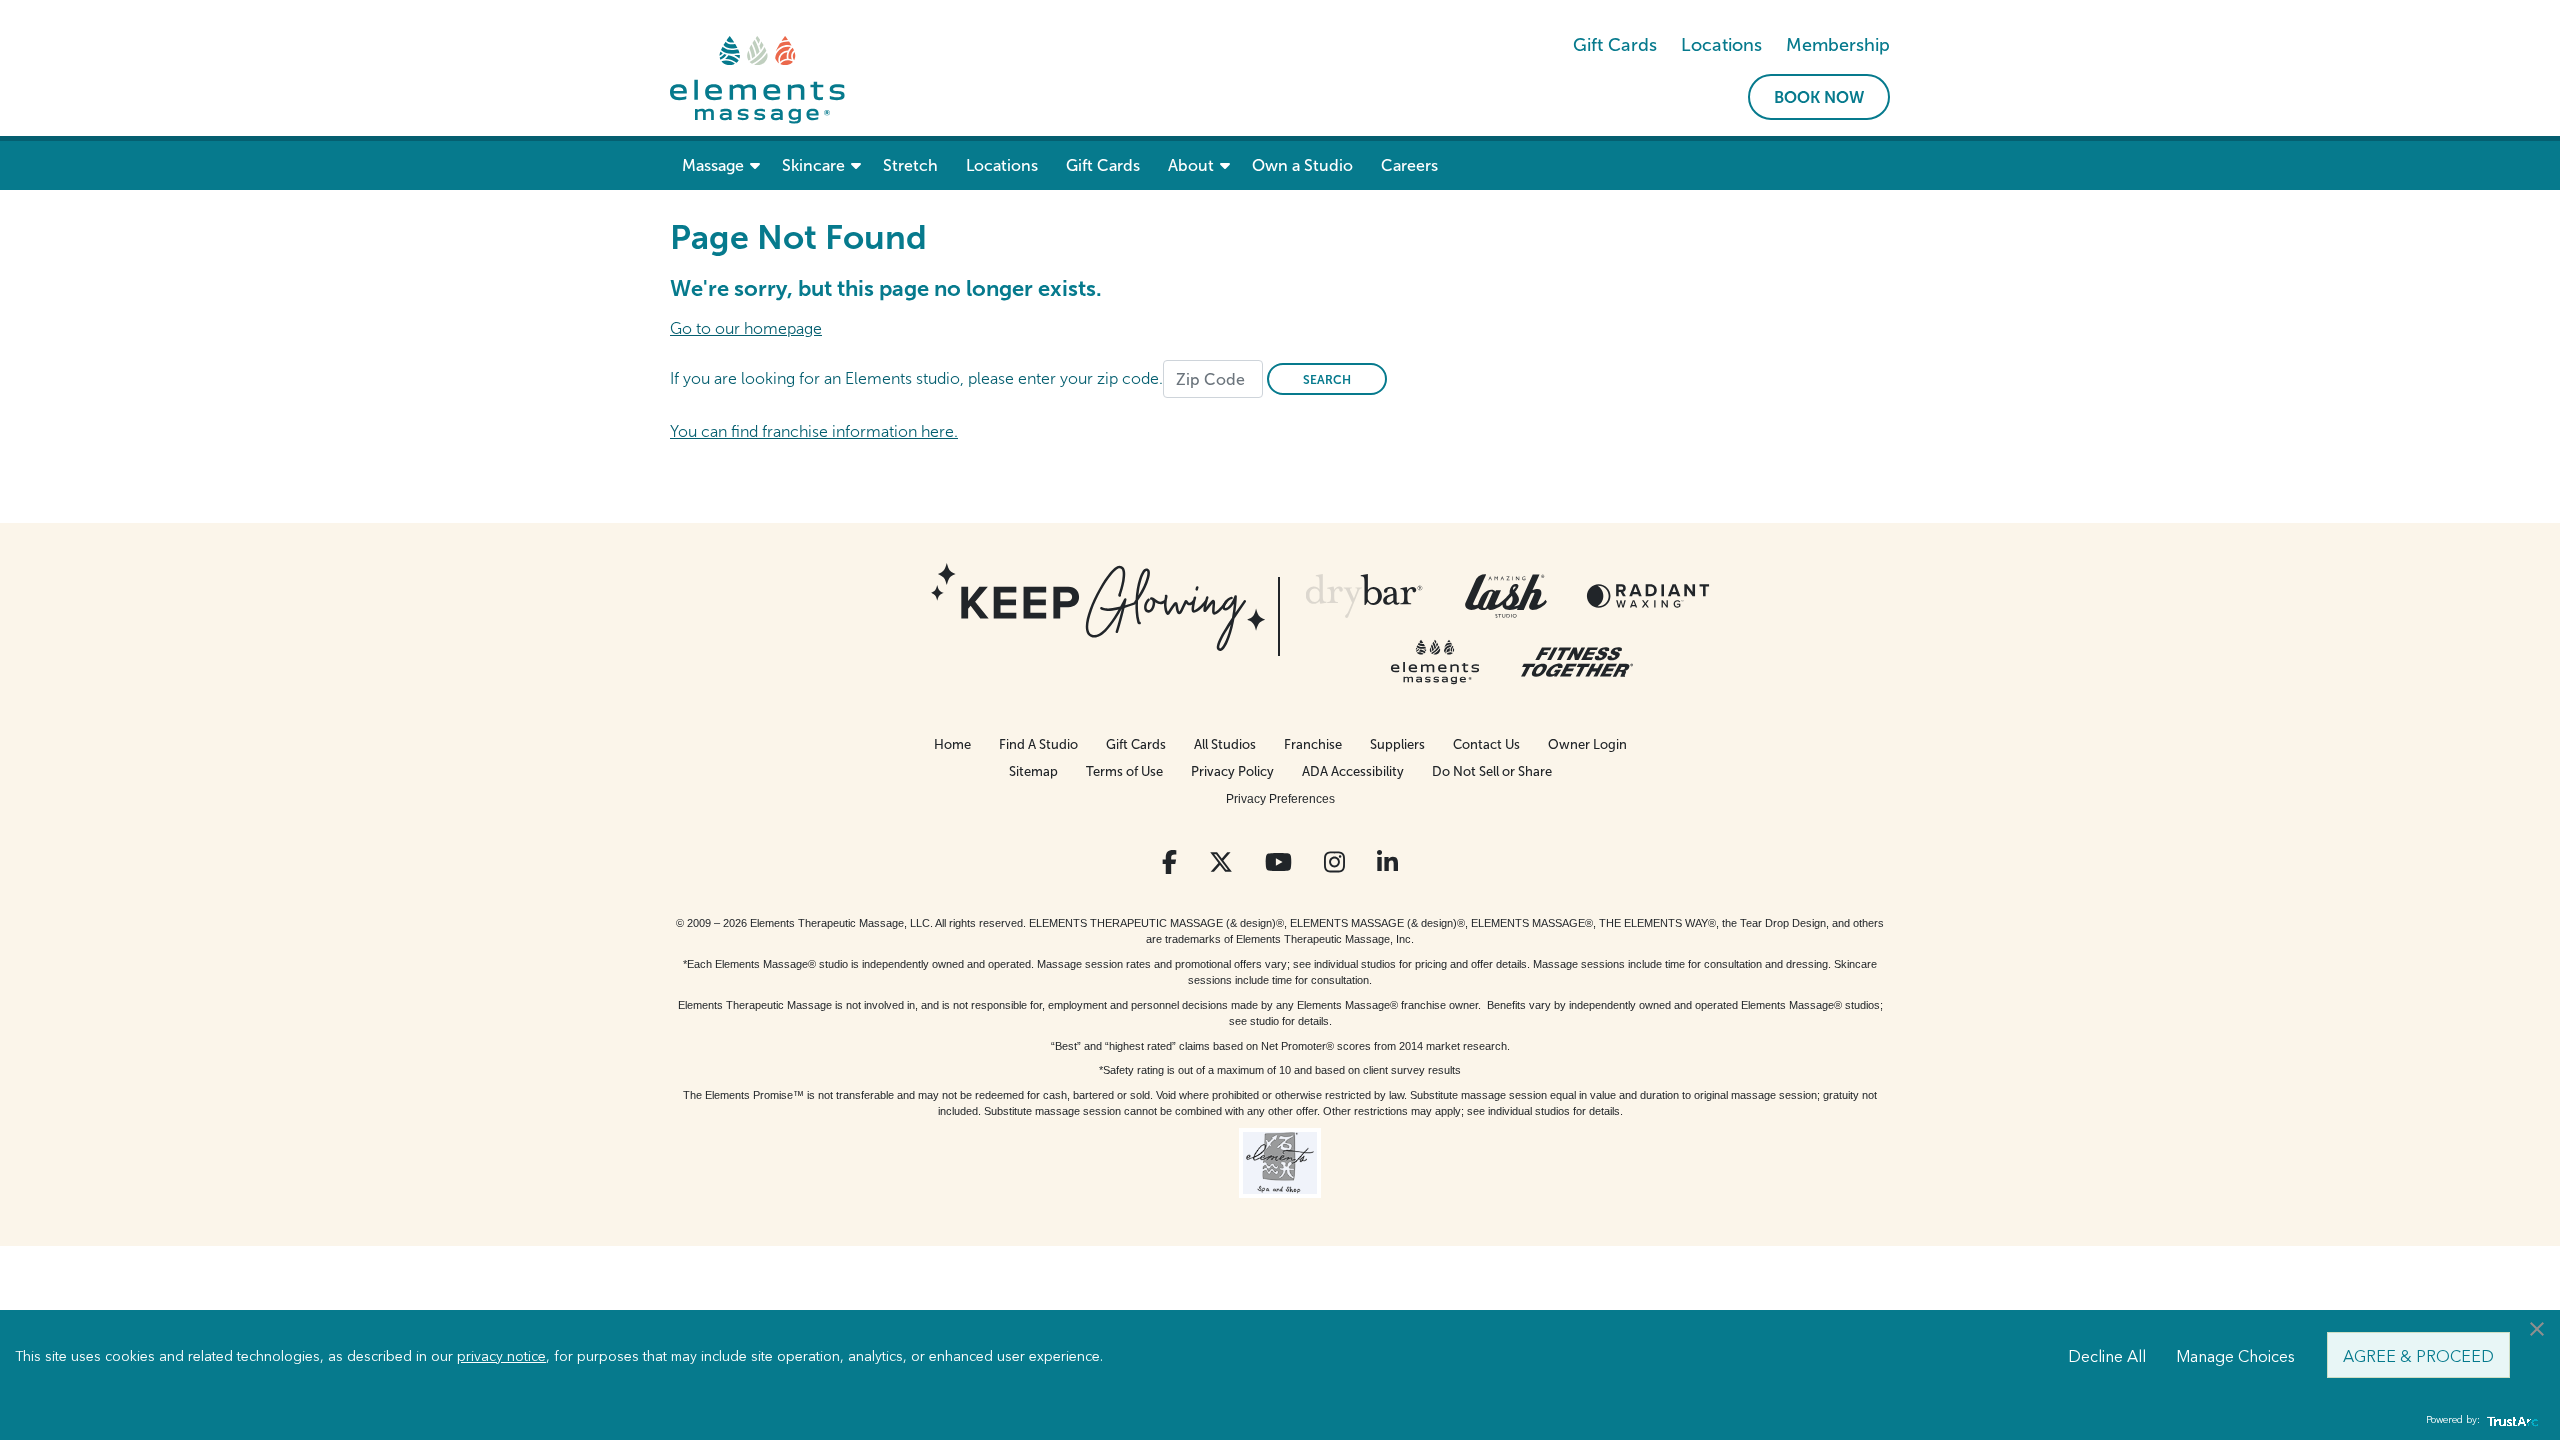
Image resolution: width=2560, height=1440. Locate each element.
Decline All (2107, 1355)
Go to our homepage (746, 328)
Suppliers (1397, 744)
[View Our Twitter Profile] (1221, 862)
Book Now (1819, 97)
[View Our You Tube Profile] (1278, 862)
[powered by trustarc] (2510, 1420)
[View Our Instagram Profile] (1334, 862)
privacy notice (501, 1355)
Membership (1838, 45)
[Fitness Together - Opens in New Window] (1577, 662)
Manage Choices (2235, 1355)
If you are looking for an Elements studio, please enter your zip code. (916, 378)
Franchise (1313, 744)
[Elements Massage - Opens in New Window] (1435, 662)
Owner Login (1587, 744)
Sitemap (1033, 771)
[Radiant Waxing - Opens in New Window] (1648, 596)
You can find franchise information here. (814, 431)
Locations (1721, 45)
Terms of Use (1124, 771)
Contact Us (1486, 744)
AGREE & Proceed (2418, 1355)
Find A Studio (1038, 744)
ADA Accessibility (1353, 771)
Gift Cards (1615, 45)
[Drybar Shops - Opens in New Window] (1364, 596)
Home (952, 744)
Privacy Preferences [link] (1280, 799)
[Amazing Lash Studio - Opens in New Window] (1506, 596)
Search (1327, 380)
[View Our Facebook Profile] (1169, 862)
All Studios (1225, 744)
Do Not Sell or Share (1492, 771)
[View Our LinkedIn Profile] (1387, 862)
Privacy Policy (1232, 771)
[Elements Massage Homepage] (757, 78)
